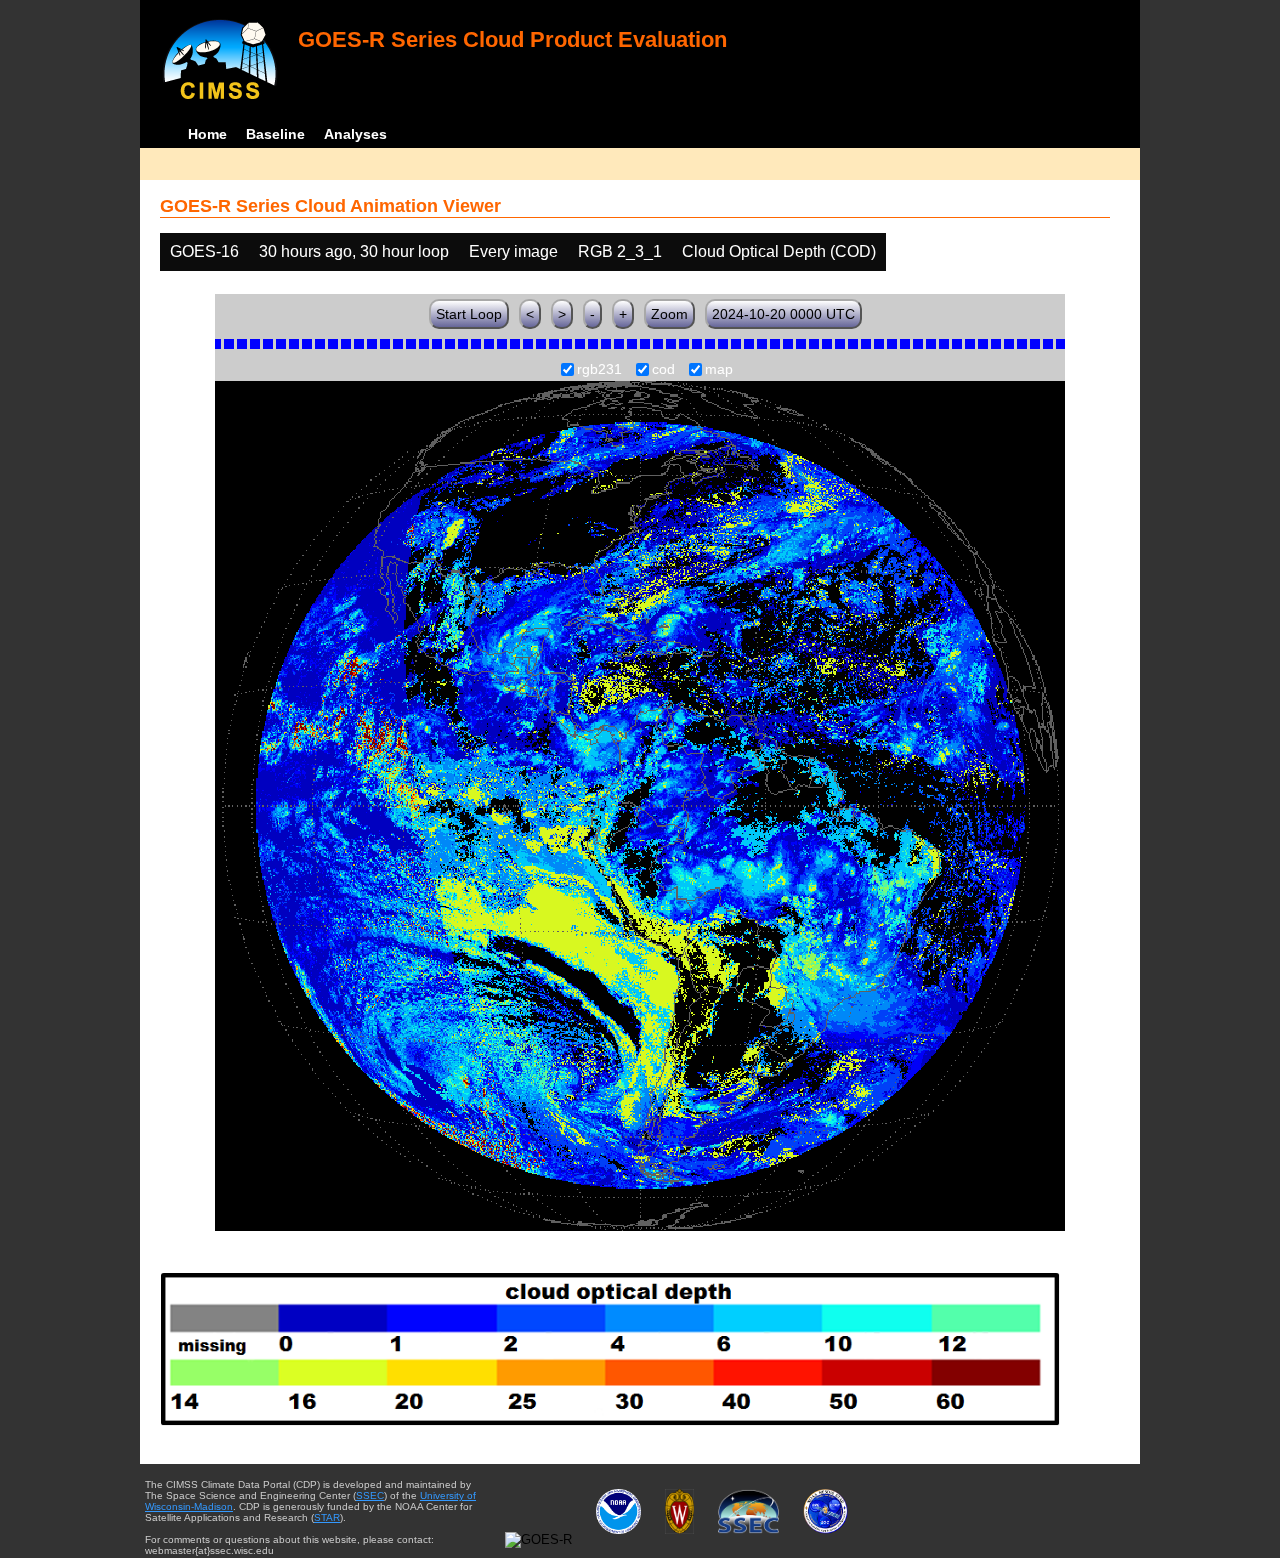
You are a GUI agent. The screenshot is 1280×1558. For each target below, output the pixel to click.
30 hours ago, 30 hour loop (354, 251)
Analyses (355, 134)
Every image (513, 251)
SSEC (370, 1495)
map (719, 370)
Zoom (669, 314)
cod (663, 370)
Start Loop (469, 314)
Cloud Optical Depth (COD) (779, 251)
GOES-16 (204, 251)
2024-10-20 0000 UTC (783, 314)
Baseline (275, 134)
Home (207, 134)
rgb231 (599, 370)
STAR (327, 1517)
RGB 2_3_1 (620, 251)
